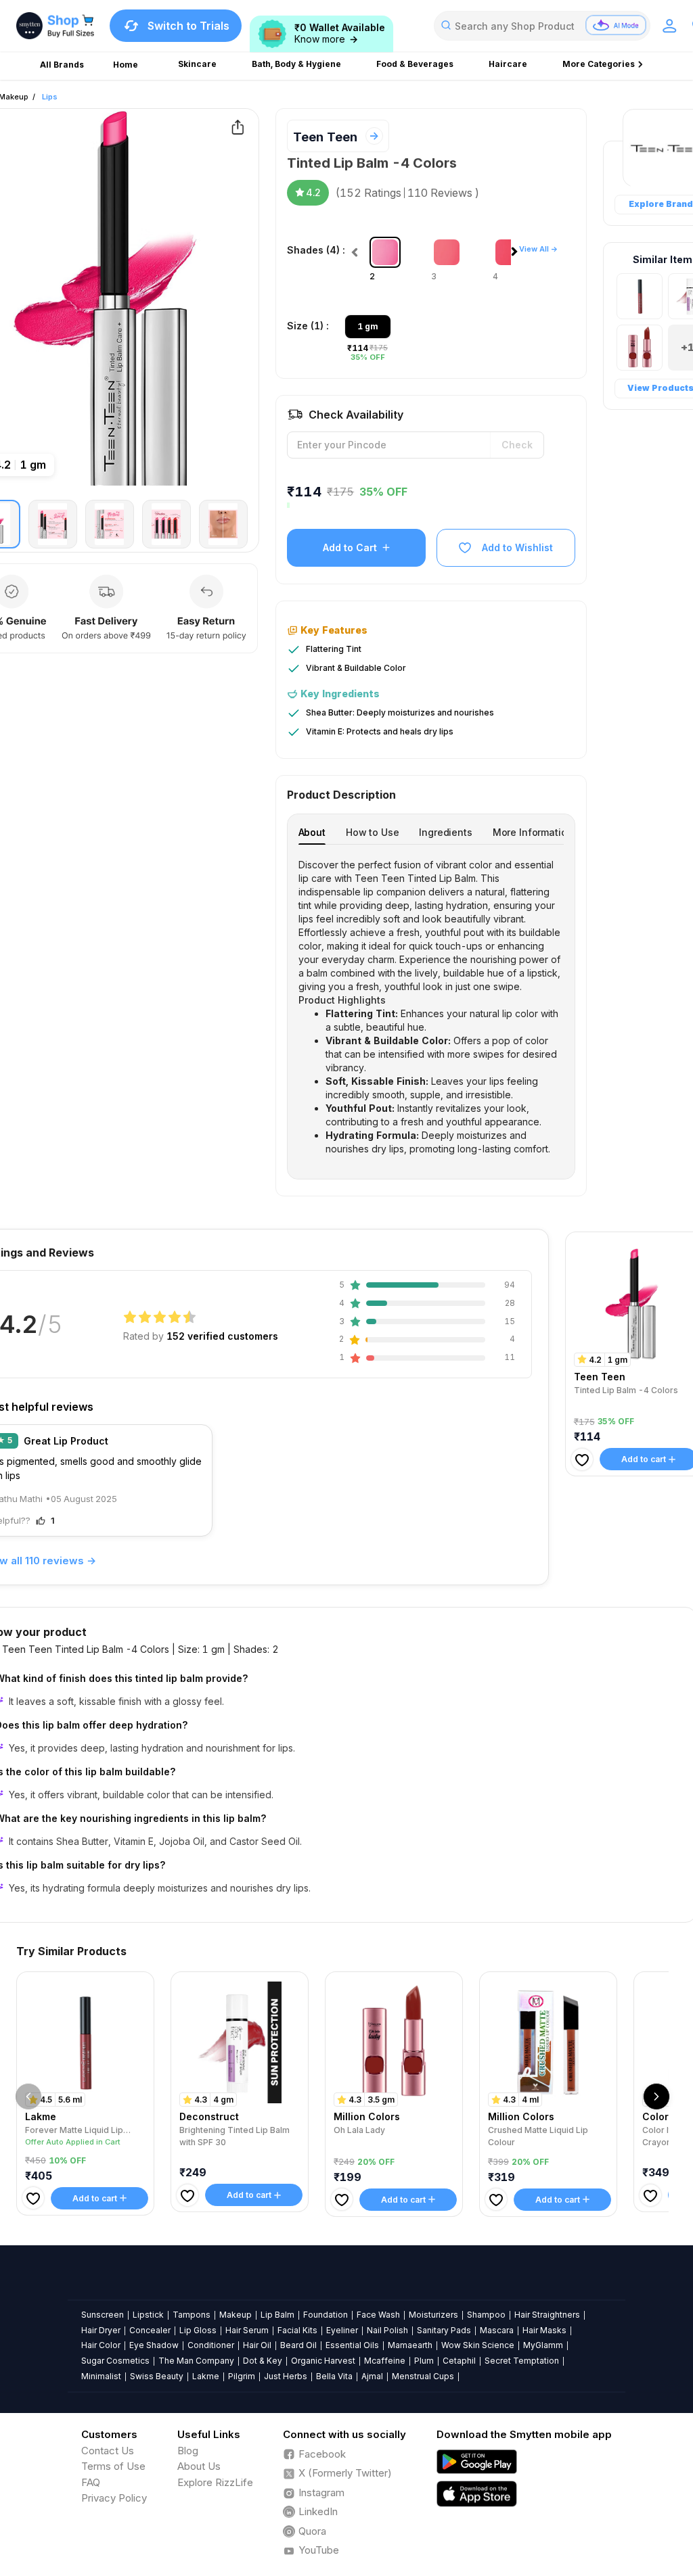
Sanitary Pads (444, 2330)
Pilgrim (242, 2376)
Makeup (236, 2315)
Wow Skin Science (478, 2345)
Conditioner (211, 2345)
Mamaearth (410, 2345)
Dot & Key (263, 2361)
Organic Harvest (323, 2361)
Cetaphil (459, 2361)
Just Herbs (286, 2376)
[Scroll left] (28, 2097)
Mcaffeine (385, 2361)
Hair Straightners (547, 2315)
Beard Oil (298, 2345)
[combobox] (542, 26)
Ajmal (372, 2376)
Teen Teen (325, 137)
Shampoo (486, 2315)
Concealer (150, 2330)
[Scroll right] (656, 2097)
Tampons (192, 2315)
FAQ (91, 2482)
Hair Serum (247, 2330)
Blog (188, 2451)
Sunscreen (103, 2315)
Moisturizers (433, 2315)
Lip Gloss (198, 2330)
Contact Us (108, 2451)
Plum (424, 2361)
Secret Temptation (522, 2361)
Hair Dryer (101, 2330)
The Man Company (196, 2361)
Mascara (497, 2330)
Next (518, 255)
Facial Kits (297, 2330)
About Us (199, 2466)
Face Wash (378, 2315)
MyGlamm (543, 2345)
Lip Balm (277, 2315)
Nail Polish (387, 2330)
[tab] (312, 832)
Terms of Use (113, 2466)
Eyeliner (342, 2330)
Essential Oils (352, 2345)
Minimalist (101, 2376)
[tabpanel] (431, 1007)
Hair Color (101, 2345)
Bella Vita (334, 2376)
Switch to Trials (188, 26)
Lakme (206, 2376)
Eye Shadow (154, 2345)
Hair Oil (257, 2345)
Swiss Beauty (157, 2376)
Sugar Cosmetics (115, 2361)
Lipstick (148, 2315)
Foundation (326, 2315)
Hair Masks (544, 2330)
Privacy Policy (114, 2498)
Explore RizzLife (215, 2482)
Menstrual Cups (423, 2376)
